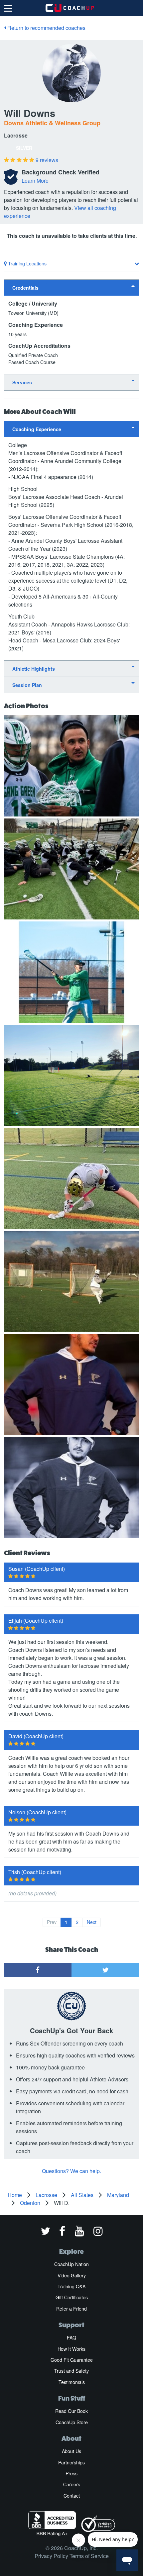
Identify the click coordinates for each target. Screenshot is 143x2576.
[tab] (71, 287)
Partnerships (71, 2462)
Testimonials (72, 2382)
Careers (72, 2484)
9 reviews (47, 160)
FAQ (71, 2337)
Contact (72, 2496)
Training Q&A (71, 2286)
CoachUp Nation (71, 2264)
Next (92, 1922)
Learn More (35, 181)
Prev (52, 1922)
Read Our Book (71, 2411)
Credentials (25, 288)
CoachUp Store (72, 2422)
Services (22, 382)
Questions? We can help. (71, 2171)
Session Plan (27, 685)
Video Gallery (72, 2275)
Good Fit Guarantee (72, 2360)
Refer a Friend (71, 2309)
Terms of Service (89, 2556)
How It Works (71, 2349)
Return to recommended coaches (46, 28)
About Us (71, 2451)
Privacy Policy (51, 2556)
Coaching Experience (37, 429)
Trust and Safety (71, 2371)
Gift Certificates (72, 2297)
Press (71, 2473)
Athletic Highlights (34, 669)
